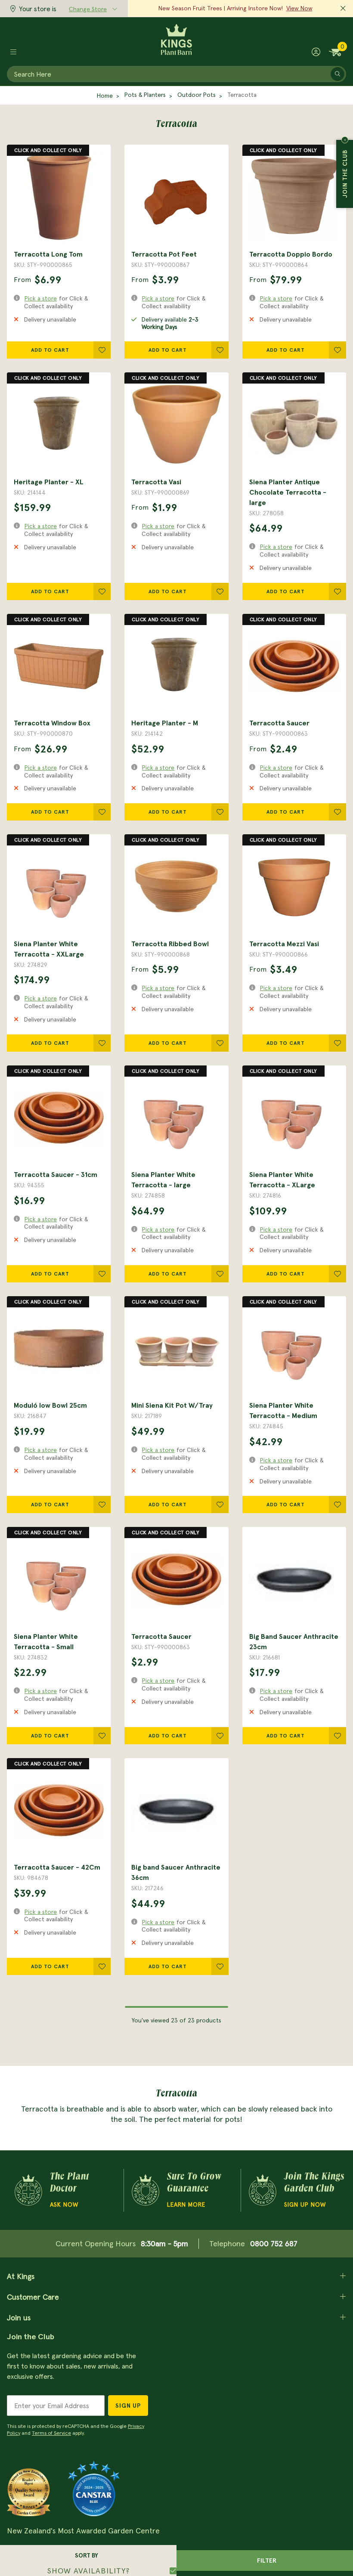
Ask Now (64, 2204)
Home (105, 96)
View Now (299, 8)
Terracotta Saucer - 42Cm (57, 1867)
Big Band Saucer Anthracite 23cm (294, 1641)
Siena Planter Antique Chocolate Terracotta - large (288, 492)
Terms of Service (51, 2433)
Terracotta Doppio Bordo (291, 254)
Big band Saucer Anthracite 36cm (176, 1872)
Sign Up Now (305, 2204)
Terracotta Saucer (279, 723)
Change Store (88, 9)
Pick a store (41, 298)
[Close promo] (343, 9)
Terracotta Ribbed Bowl (170, 944)
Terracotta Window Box (52, 723)
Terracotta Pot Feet (164, 254)
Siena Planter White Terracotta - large (163, 1180)
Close (345, 140)
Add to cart (50, 350)
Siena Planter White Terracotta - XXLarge (49, 949)
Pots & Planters (145, 95)
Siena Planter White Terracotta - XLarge (282, 1180)
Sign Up (128, 2406)
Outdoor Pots (197, 95)
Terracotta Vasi (156, 482)
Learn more (186, 2204)
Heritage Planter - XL (49, 482)
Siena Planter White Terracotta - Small (46, 1641)
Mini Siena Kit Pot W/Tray (172, 1405)
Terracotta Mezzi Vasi (284, 944)
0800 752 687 (274, 2243)
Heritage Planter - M (165, 723)
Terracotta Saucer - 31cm (56, 1174)
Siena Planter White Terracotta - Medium (283, 1410)
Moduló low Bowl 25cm (50, 1405)
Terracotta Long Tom (48, 254)
